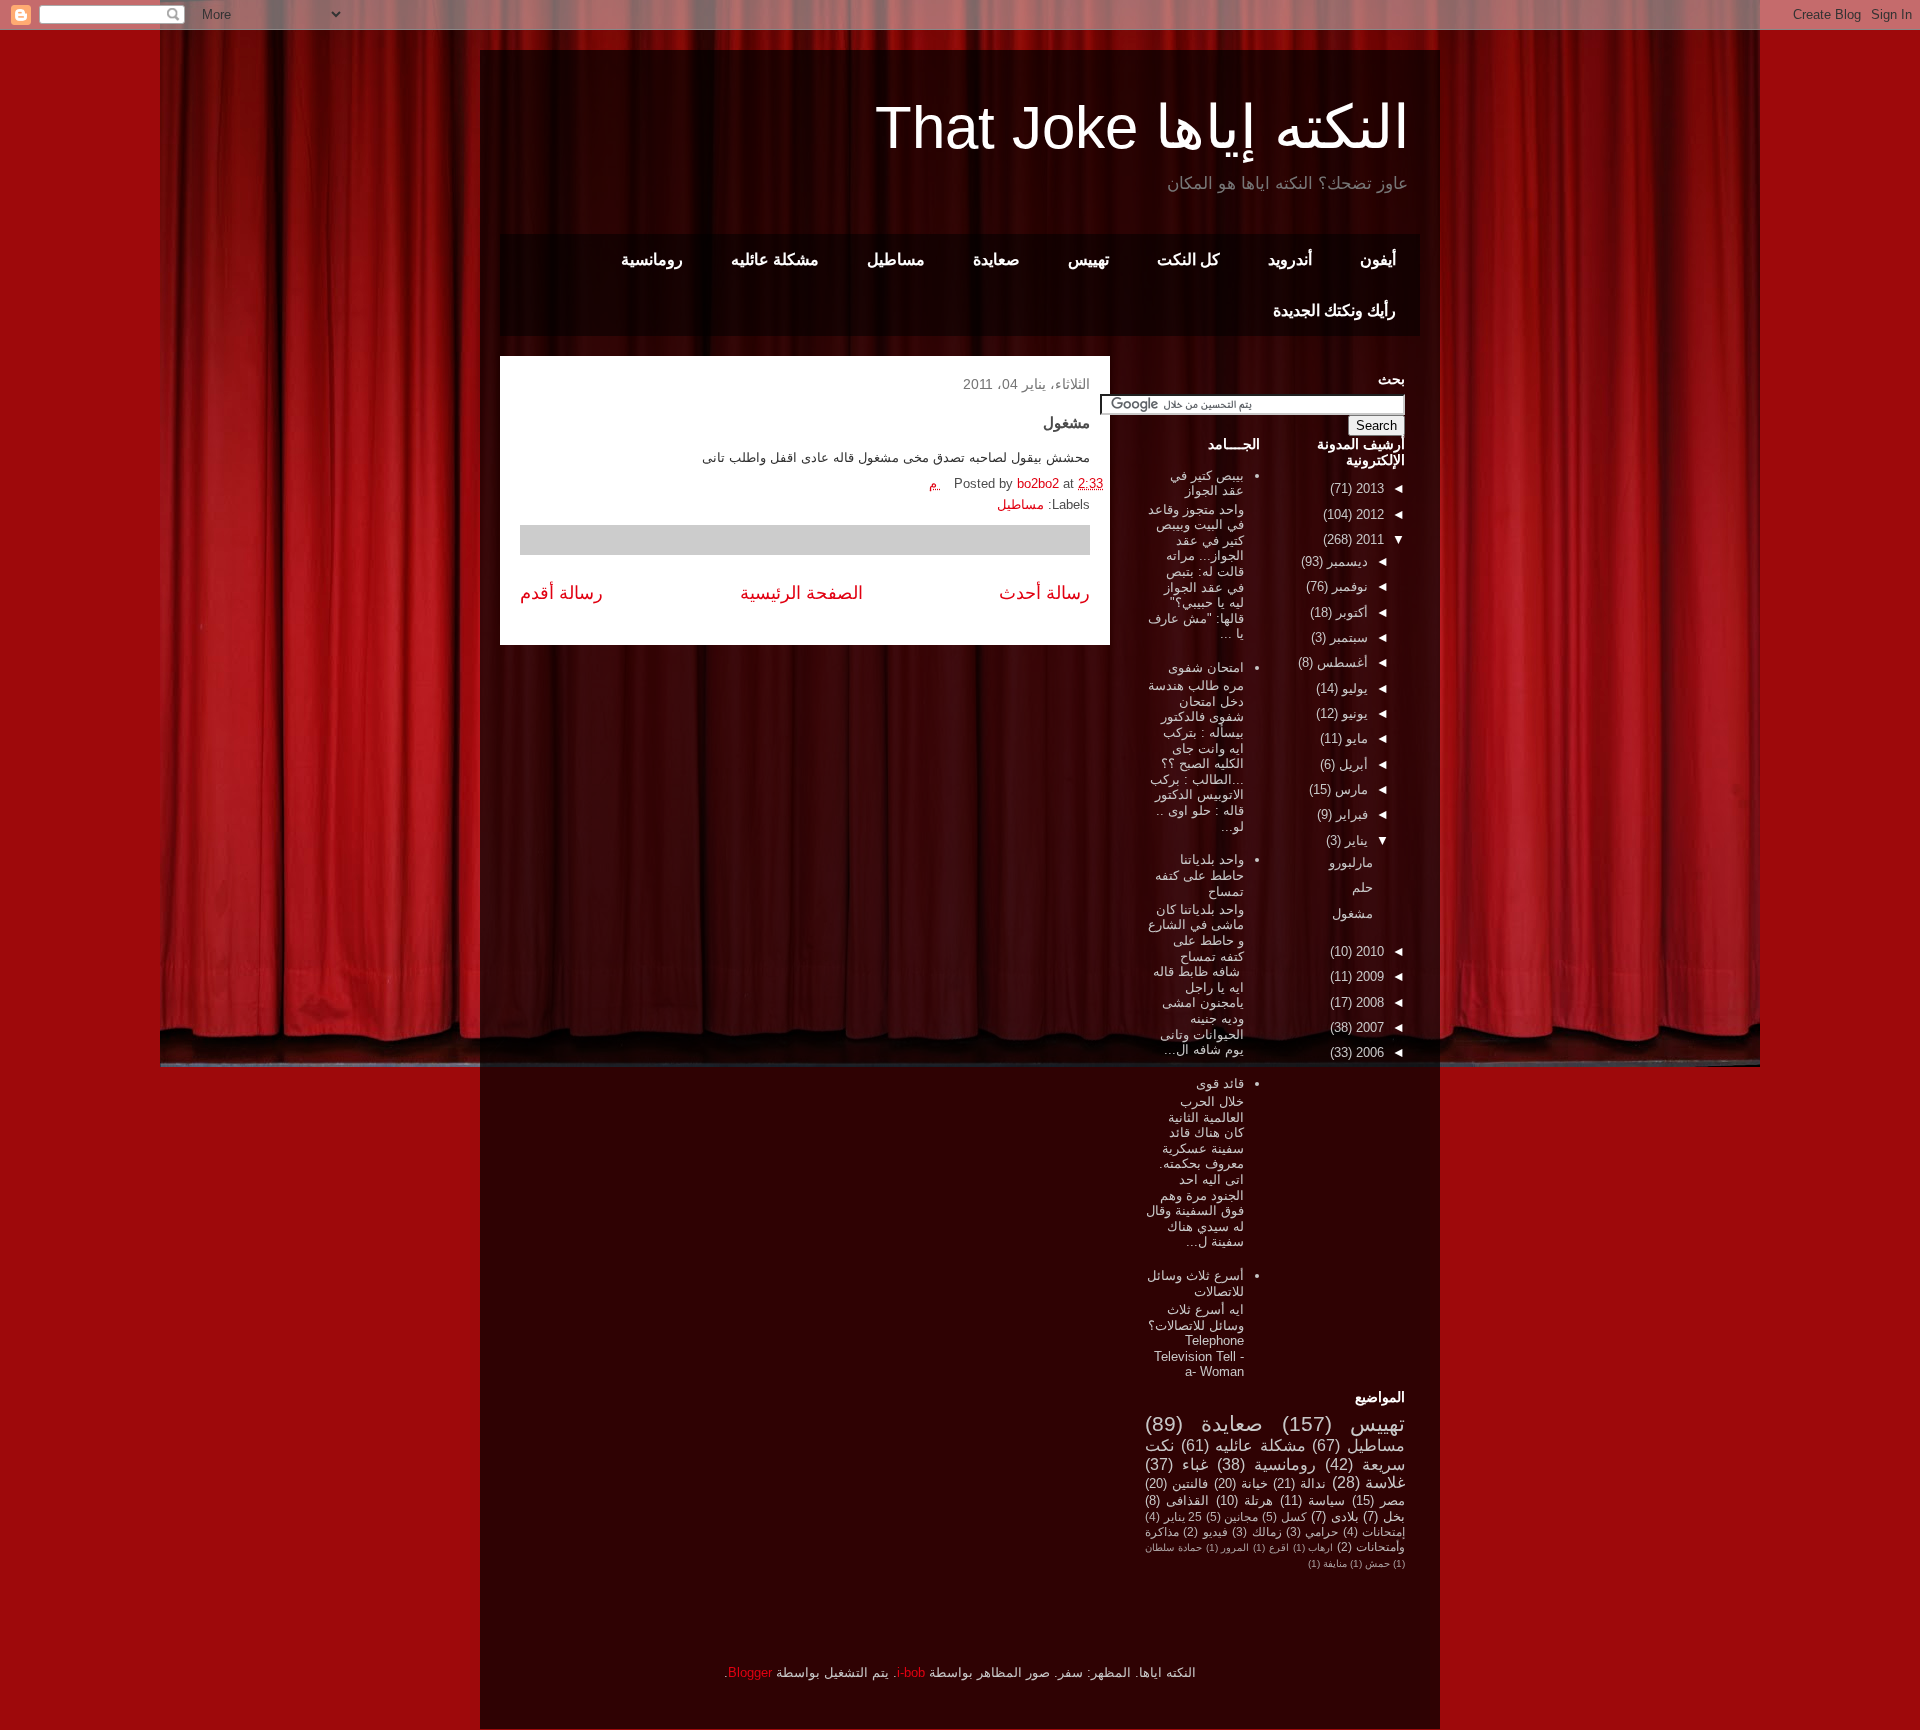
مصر (1392, 1500)
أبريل (1351, 764)
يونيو (1353, 713)
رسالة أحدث (1044, 593)
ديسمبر (1345, 561)
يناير (1354, 840)
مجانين (1241, 1516)
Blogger (750, 1672)
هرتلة (1258, 1500)
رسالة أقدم (561, 593)
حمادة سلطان (1173, 1547)
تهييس (1088, 259)
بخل (1394, 1516)
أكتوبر (1350, 612)
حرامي (1321, 1531)
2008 (1368, 1002)
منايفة (1335, 1563)
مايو (1355, 738)
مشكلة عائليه (775, 259)
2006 (1368, 1052)
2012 (1368, 514)
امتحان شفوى (1206, 667)
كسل (1294, 1516)
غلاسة (1385, 1482)
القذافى (1187, 1500)
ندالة (1313, 1483)
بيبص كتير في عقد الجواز (1207, 483)
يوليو (1353, 688)
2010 (1368, 951)
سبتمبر (1347, 637)
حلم (1362, 887)
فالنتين (1190, 1483)
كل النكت (1188, 259)
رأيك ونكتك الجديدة (1334, 310)
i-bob (911, 1672)
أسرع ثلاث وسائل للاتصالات (1195, 1283)
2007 (1368, 1027)
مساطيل (896, 259)
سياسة (1326, 1500)
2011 (1368, 539)
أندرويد (1290, 259)
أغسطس (1340, 662)
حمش (1377, 1563)
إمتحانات (1383, 1531)
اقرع (1279, 1547)
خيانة (1254, 1483)
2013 (1368, 488)
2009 (1368, 976)
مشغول (1352, 913)
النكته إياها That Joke (1142, 127)
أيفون (1378, 259)
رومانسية (652, 259)
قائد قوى (1220, 1083)
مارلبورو (1351, 862)
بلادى (1345, 1516)
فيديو (1215, 1531)
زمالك (1267, 1531)
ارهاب (1320, 1547)
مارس (1349, 789)
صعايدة (996, 259)
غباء (1195, 1464)
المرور (1235, 1547)
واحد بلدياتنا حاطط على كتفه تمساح (1199, 875)
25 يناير (1183, 1516)
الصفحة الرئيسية (801, 593)
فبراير (1350, 814)
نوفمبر (1348, 586)
